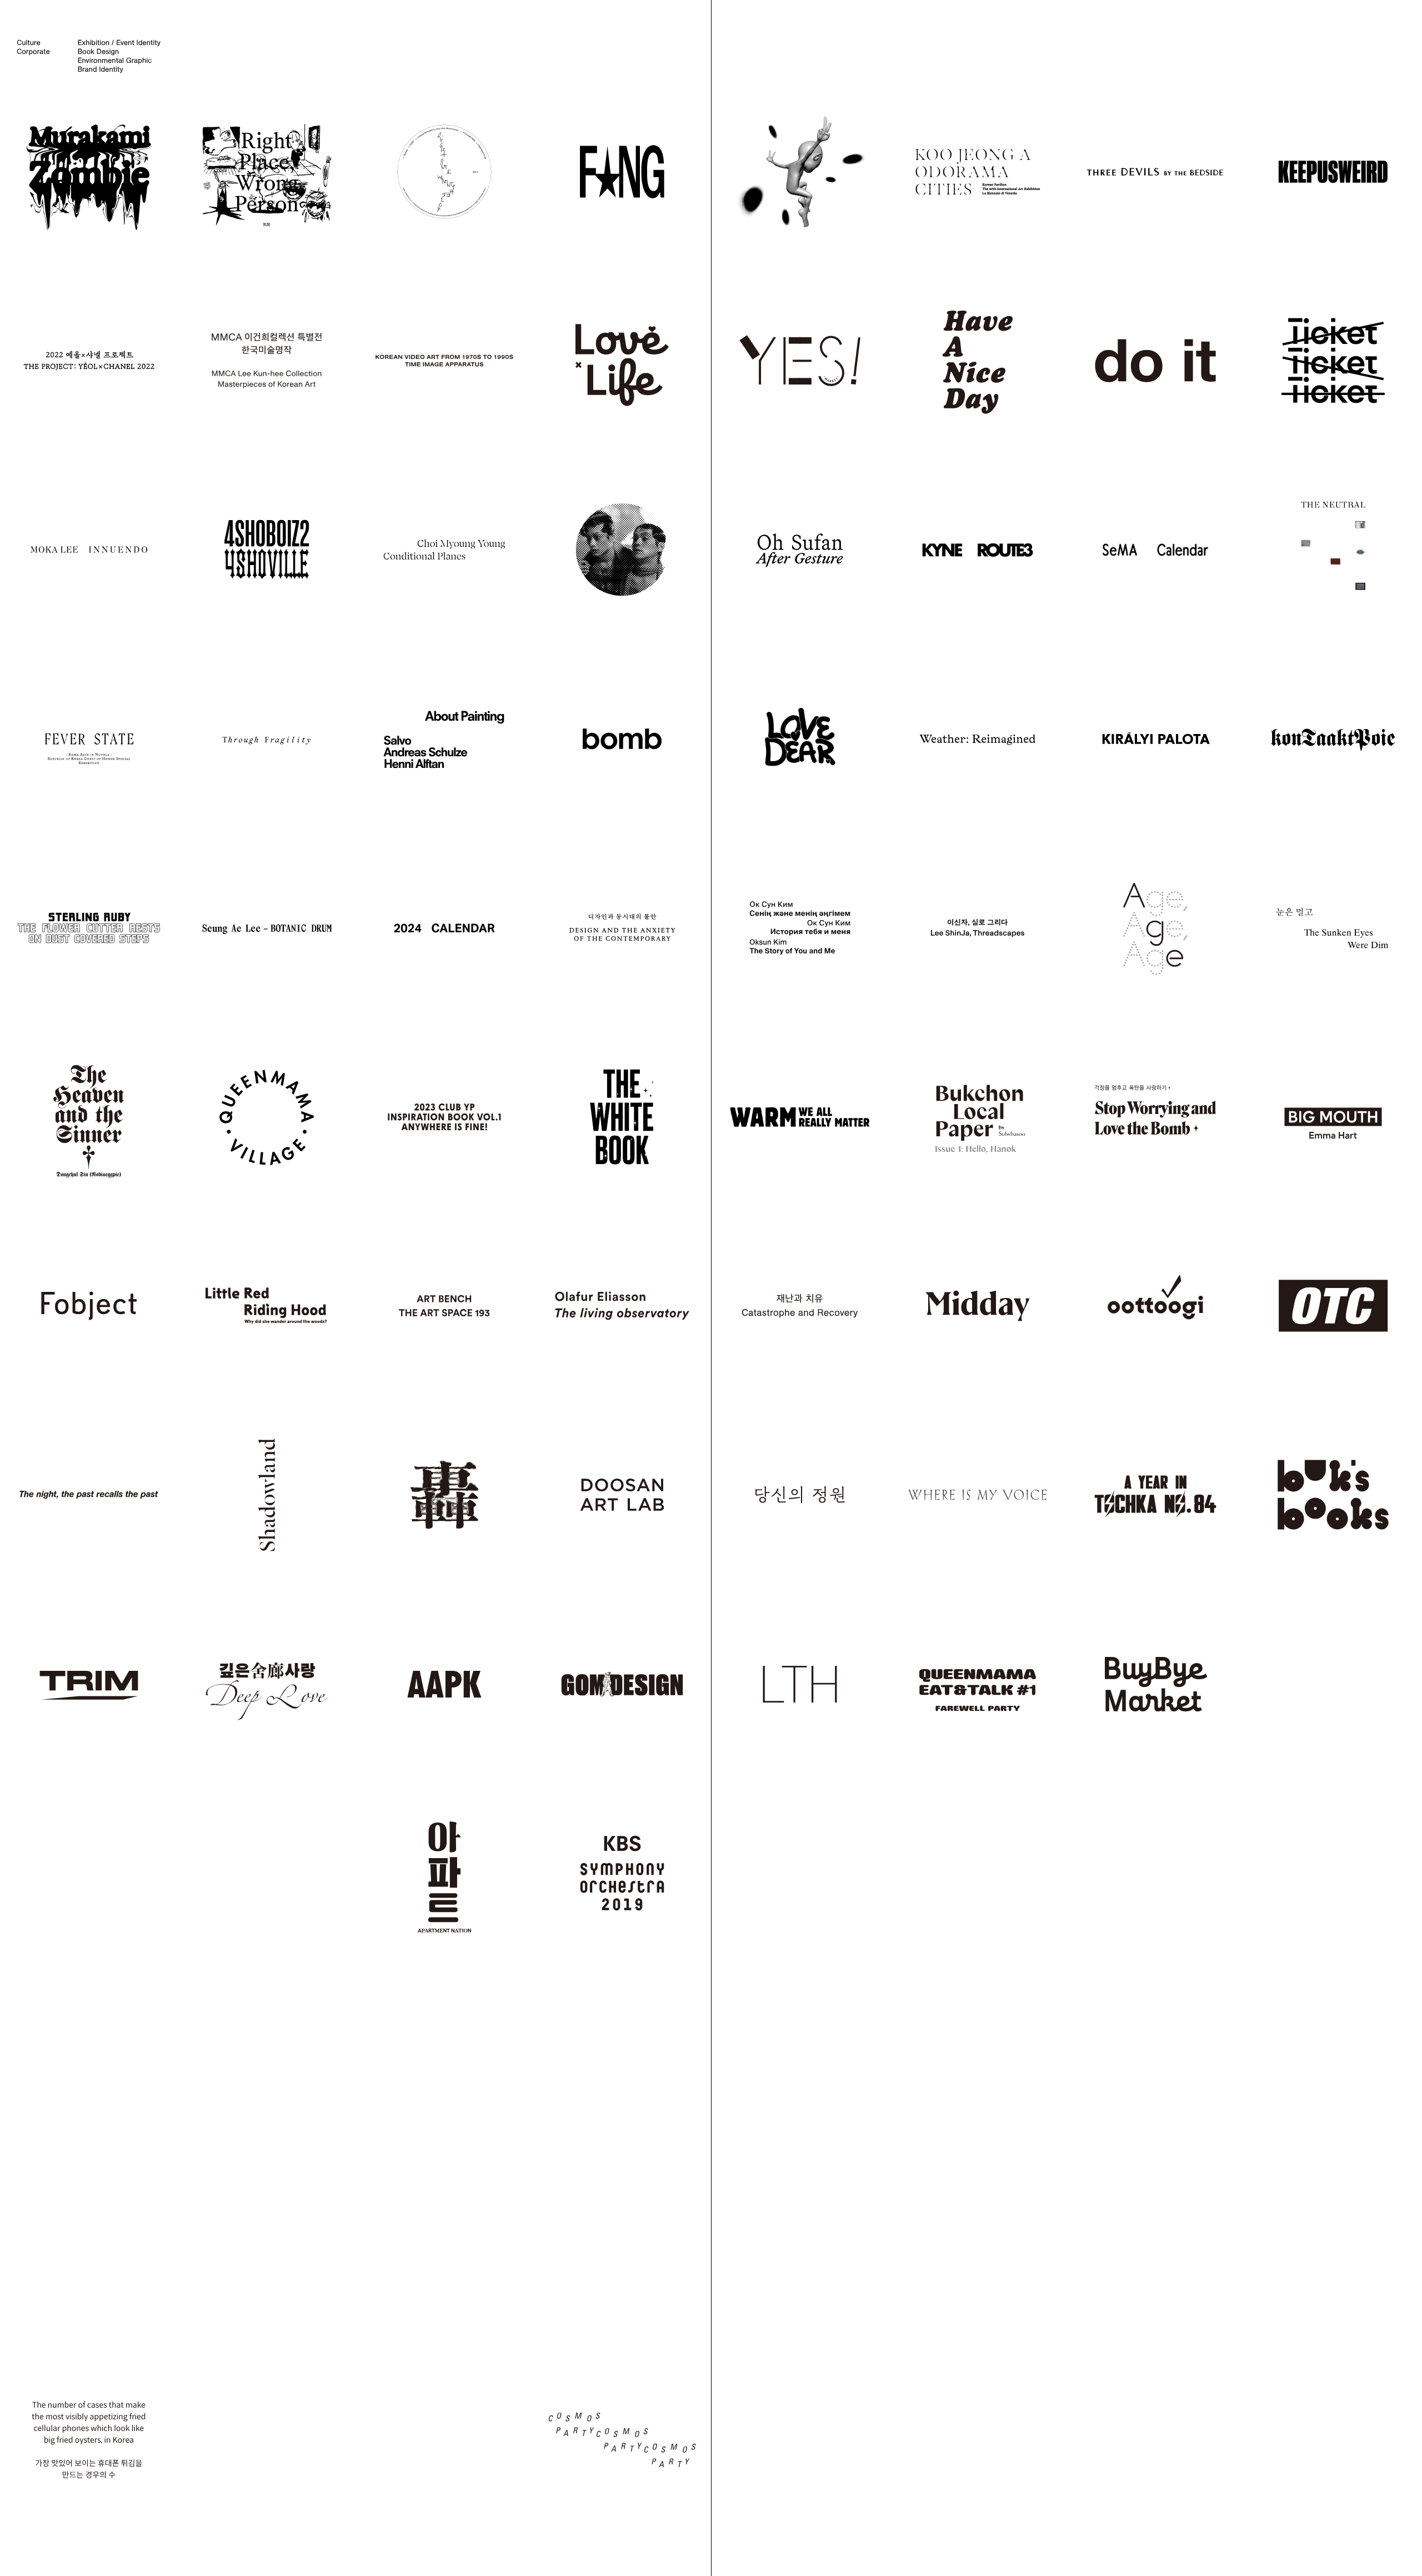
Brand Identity (101, 69)
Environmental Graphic (115, 61)
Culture (29, 43)
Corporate (33, 52)
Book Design (98, 52)
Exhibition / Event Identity (119, 43)
